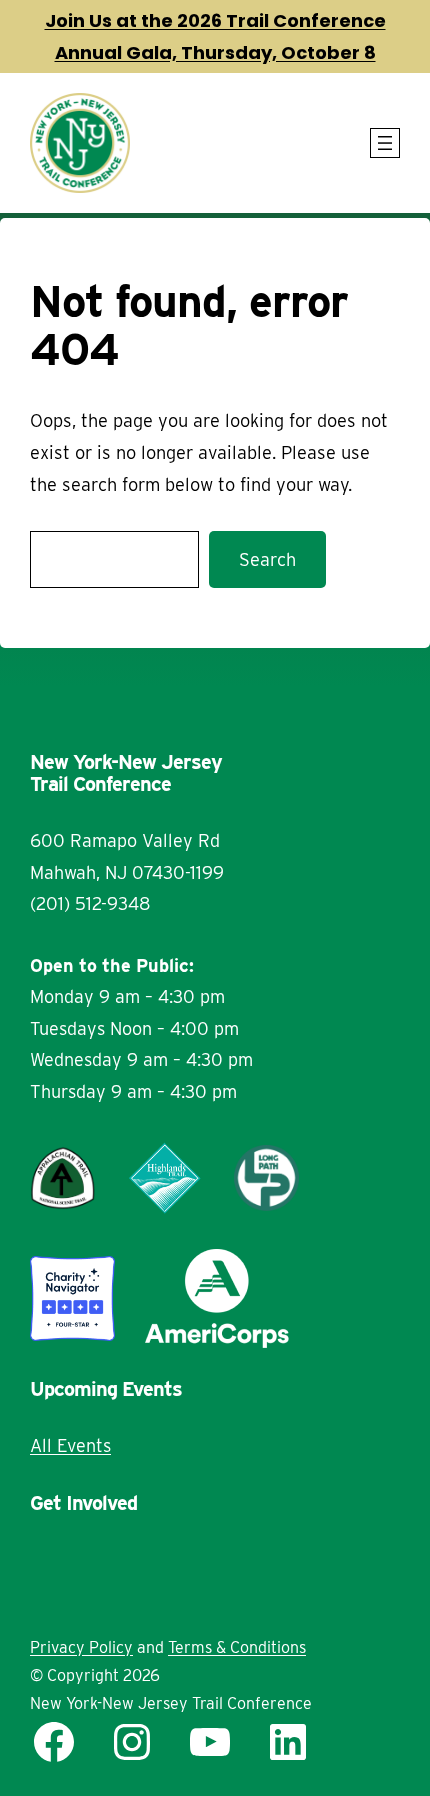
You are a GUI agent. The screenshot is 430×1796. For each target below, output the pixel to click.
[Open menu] (385, 143)
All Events (70, 1445)
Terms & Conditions (237, 1647)
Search (267, 559)
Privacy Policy (81, 1647)
